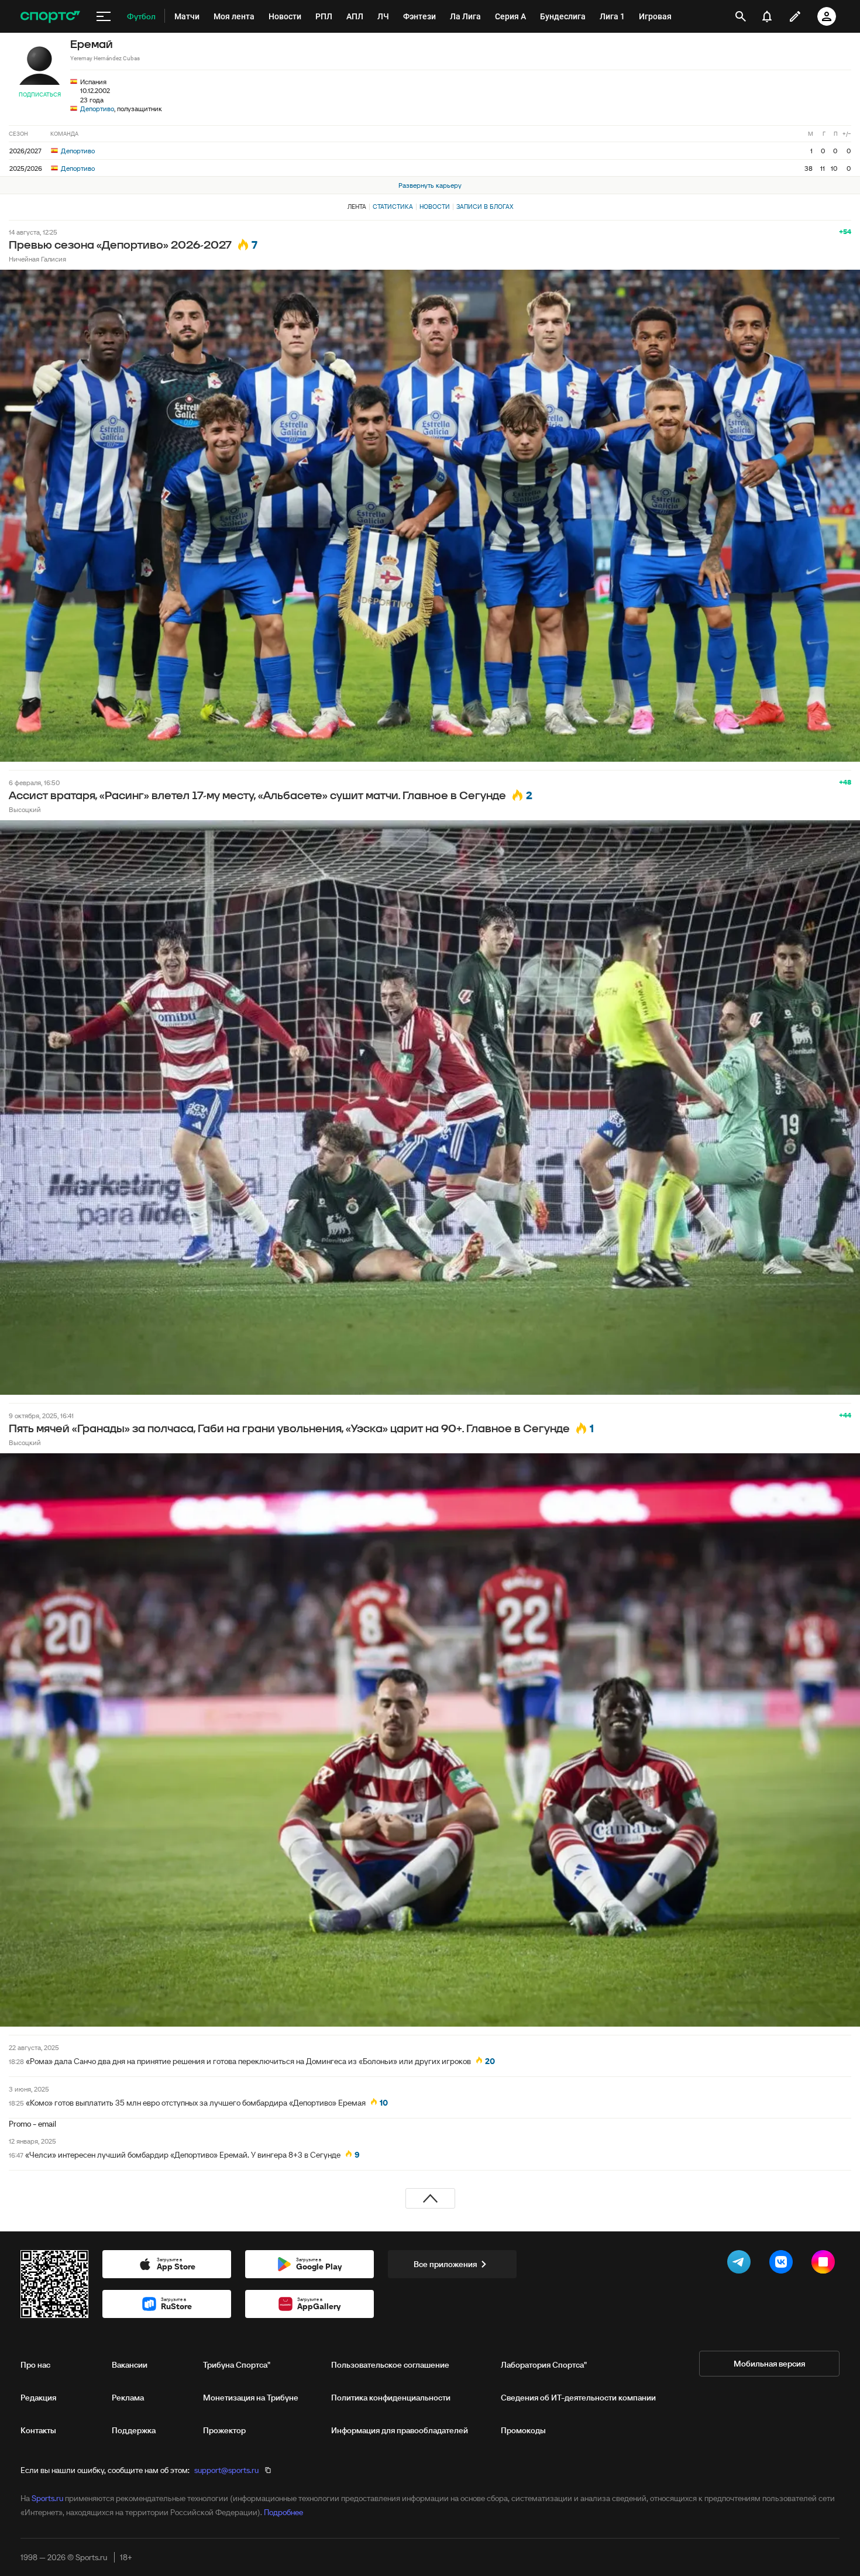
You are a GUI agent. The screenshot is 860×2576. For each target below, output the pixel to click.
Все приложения (445, 2264)
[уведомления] (767, 16)
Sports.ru (47, 2498)
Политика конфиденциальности (391, 2398)
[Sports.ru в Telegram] (741, 2264)
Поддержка (134, 2430)
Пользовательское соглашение (390, 2365)
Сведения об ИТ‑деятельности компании (578, 2398)
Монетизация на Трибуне (251, 2398)
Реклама (128, 2398)
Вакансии (130, 2365)
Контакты (38, 2430)
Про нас (35, 2365)
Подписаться (40, 94)
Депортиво (97, 109)
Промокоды (523, 2430)
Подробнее (283, 2512)
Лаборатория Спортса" (544, 2365)
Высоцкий (25, 809)
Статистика (393, 207)
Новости (435, 207)
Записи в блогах (485, 207)
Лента (357, 207)
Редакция (38, 2398)
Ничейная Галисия (37, 259)
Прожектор (224, 2430)
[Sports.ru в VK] (783, 2264)
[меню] (104, 16)
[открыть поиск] (741, 16)
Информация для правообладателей (400, 2430)
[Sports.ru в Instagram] (825, 2264)
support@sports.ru (226, 2470)
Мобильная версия (769, 2364)
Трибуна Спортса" (237, 2365)
